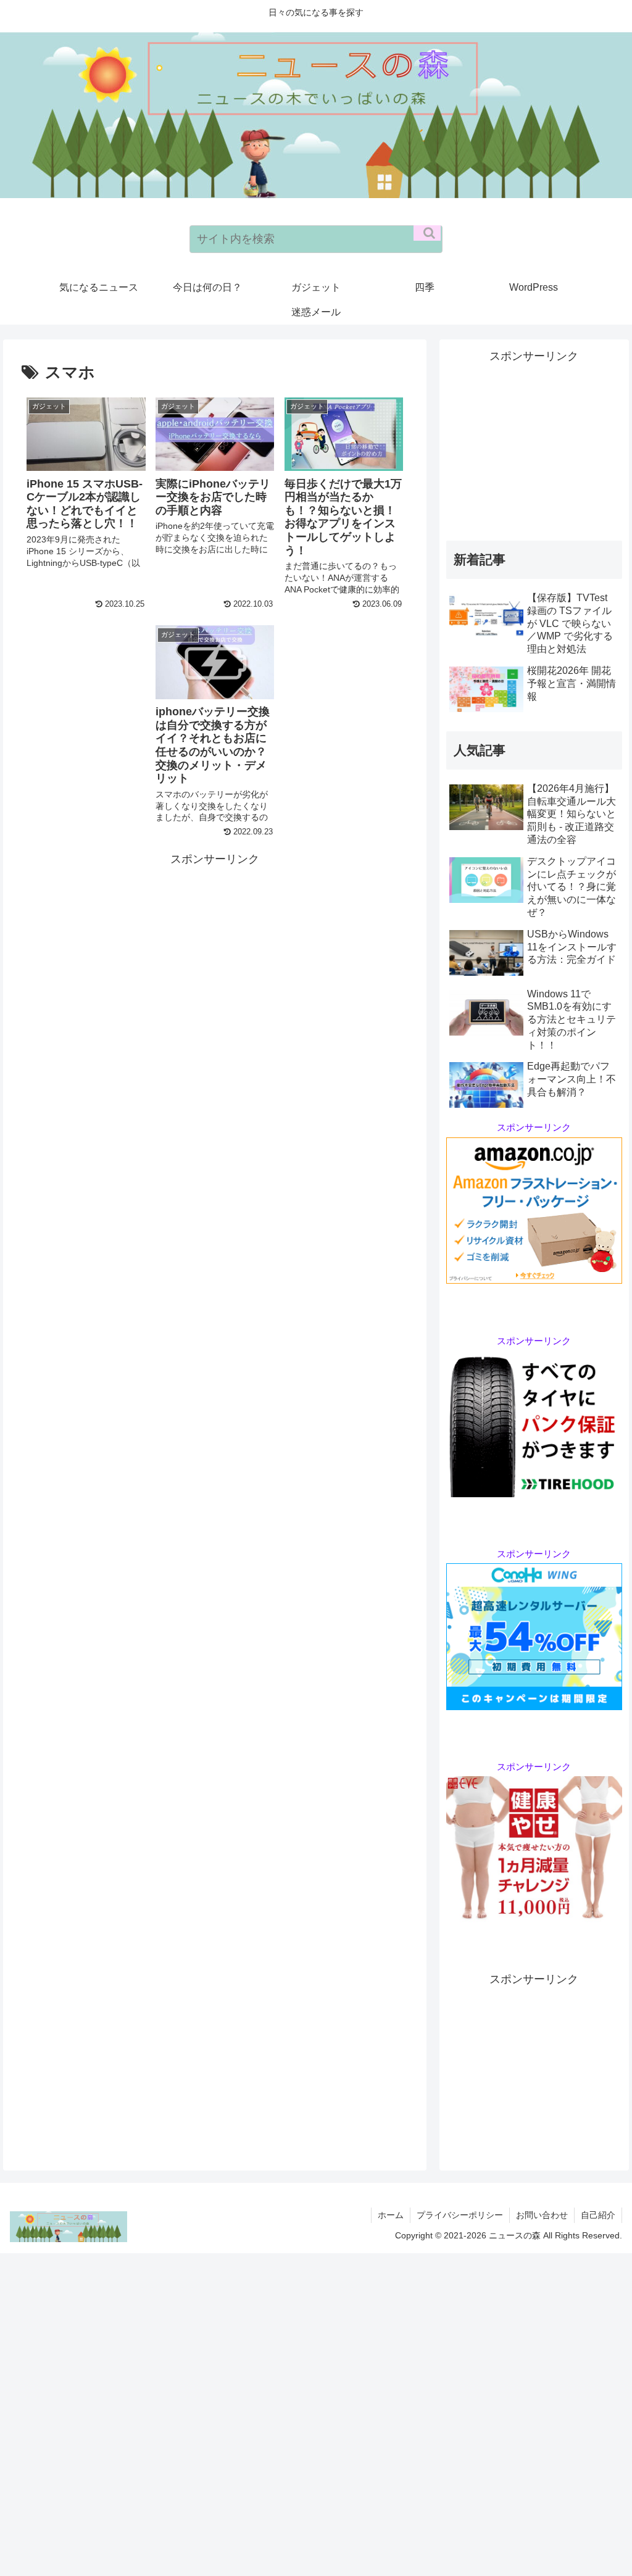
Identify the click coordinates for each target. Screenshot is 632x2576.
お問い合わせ (542, 2215)
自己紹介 (598, 2215)
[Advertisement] (215, 955)
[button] (427, 233)
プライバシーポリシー (460, 2215)
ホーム (391, 2215)
